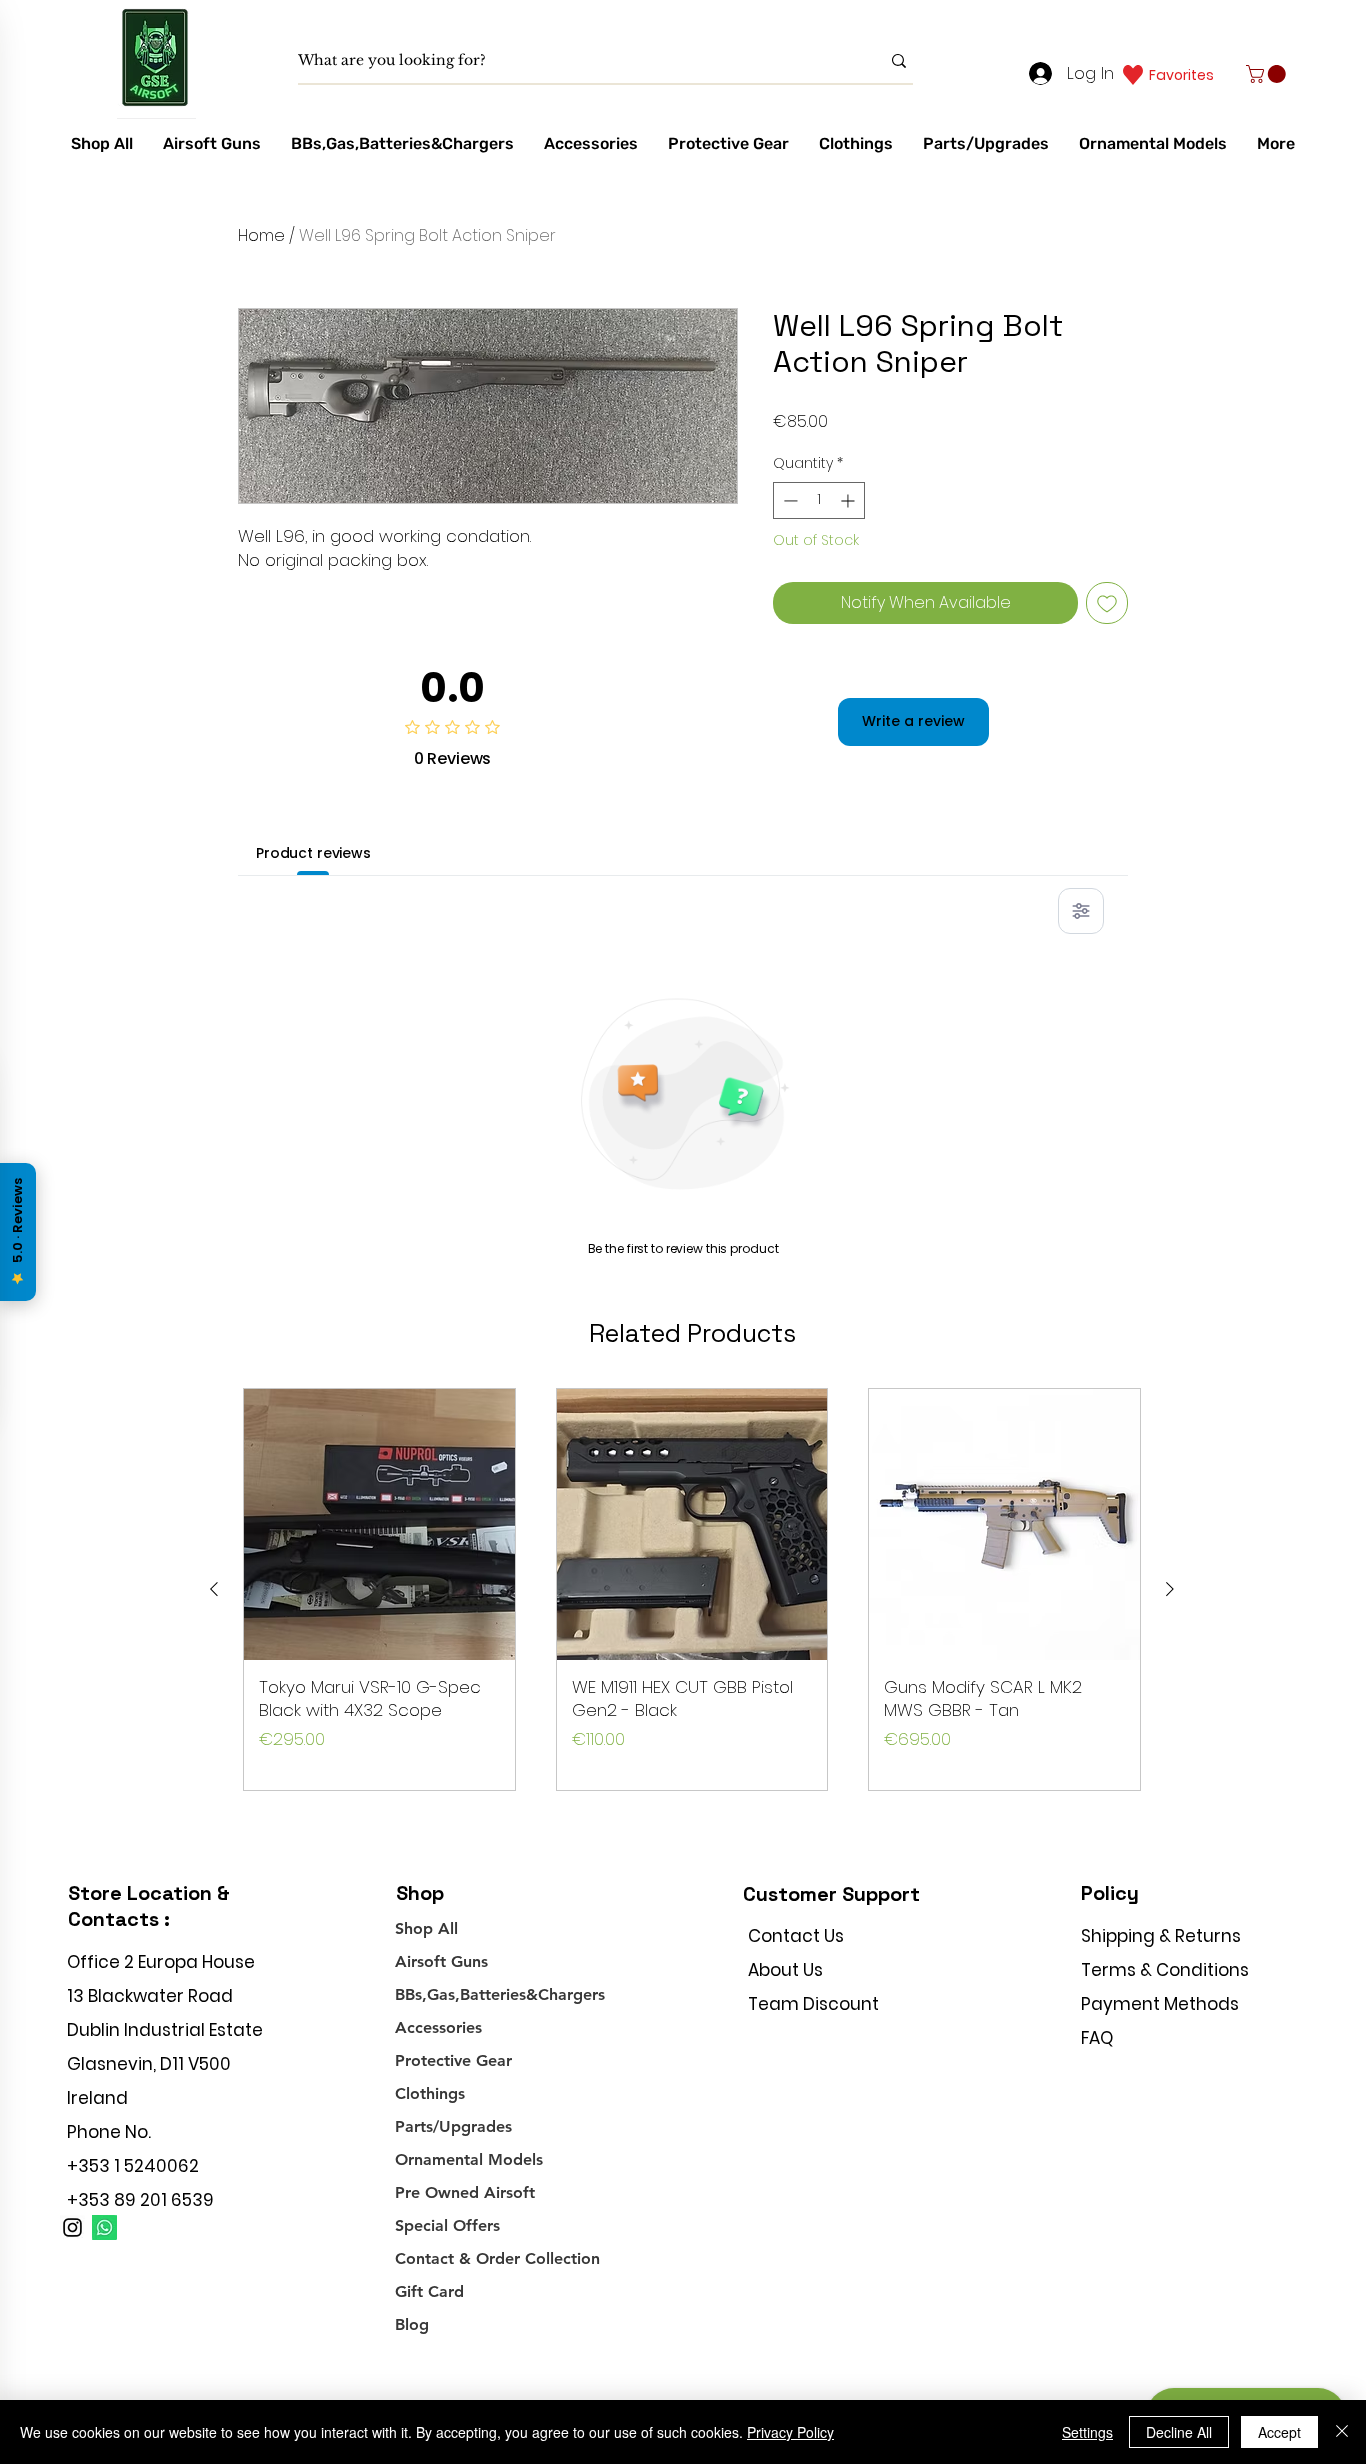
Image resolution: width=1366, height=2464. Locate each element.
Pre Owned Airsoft (465, 2192)
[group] (692, 1589)
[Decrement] (788, 500)
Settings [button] (1087, 2432)
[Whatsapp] (104, 2227)
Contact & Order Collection (497, 2258)
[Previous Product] (214, 1589)
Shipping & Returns (1161, 1936)
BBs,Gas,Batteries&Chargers (500, 1994)
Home (261, 235)
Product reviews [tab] (313, 853)
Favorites (1181, 75)
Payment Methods (1162, 2004)
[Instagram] (72, 2227)
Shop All (426, 1928)
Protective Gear (453, 2060)
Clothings (430, 2093)
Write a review (913, 721)
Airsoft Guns (441, 1961)
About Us (785, 1970)
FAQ (1097, 2038)
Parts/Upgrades (453, 2126)
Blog (412, 2324)
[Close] (1342, 2432)
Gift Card (429, 2291)
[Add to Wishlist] (1107, 603)
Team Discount (813, 2004)
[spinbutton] (819, 500)
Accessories (438, 2027)
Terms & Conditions (1165, 1970)
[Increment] (849, 500)
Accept (1279, 2432)
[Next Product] (1170, 1589)
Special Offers (447, 2225)
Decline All (1179, 2432)
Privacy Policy (790, 2432)
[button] (1268, 74)
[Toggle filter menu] (1081, 911)
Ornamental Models (469, 2159)
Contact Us (796, 1936)
